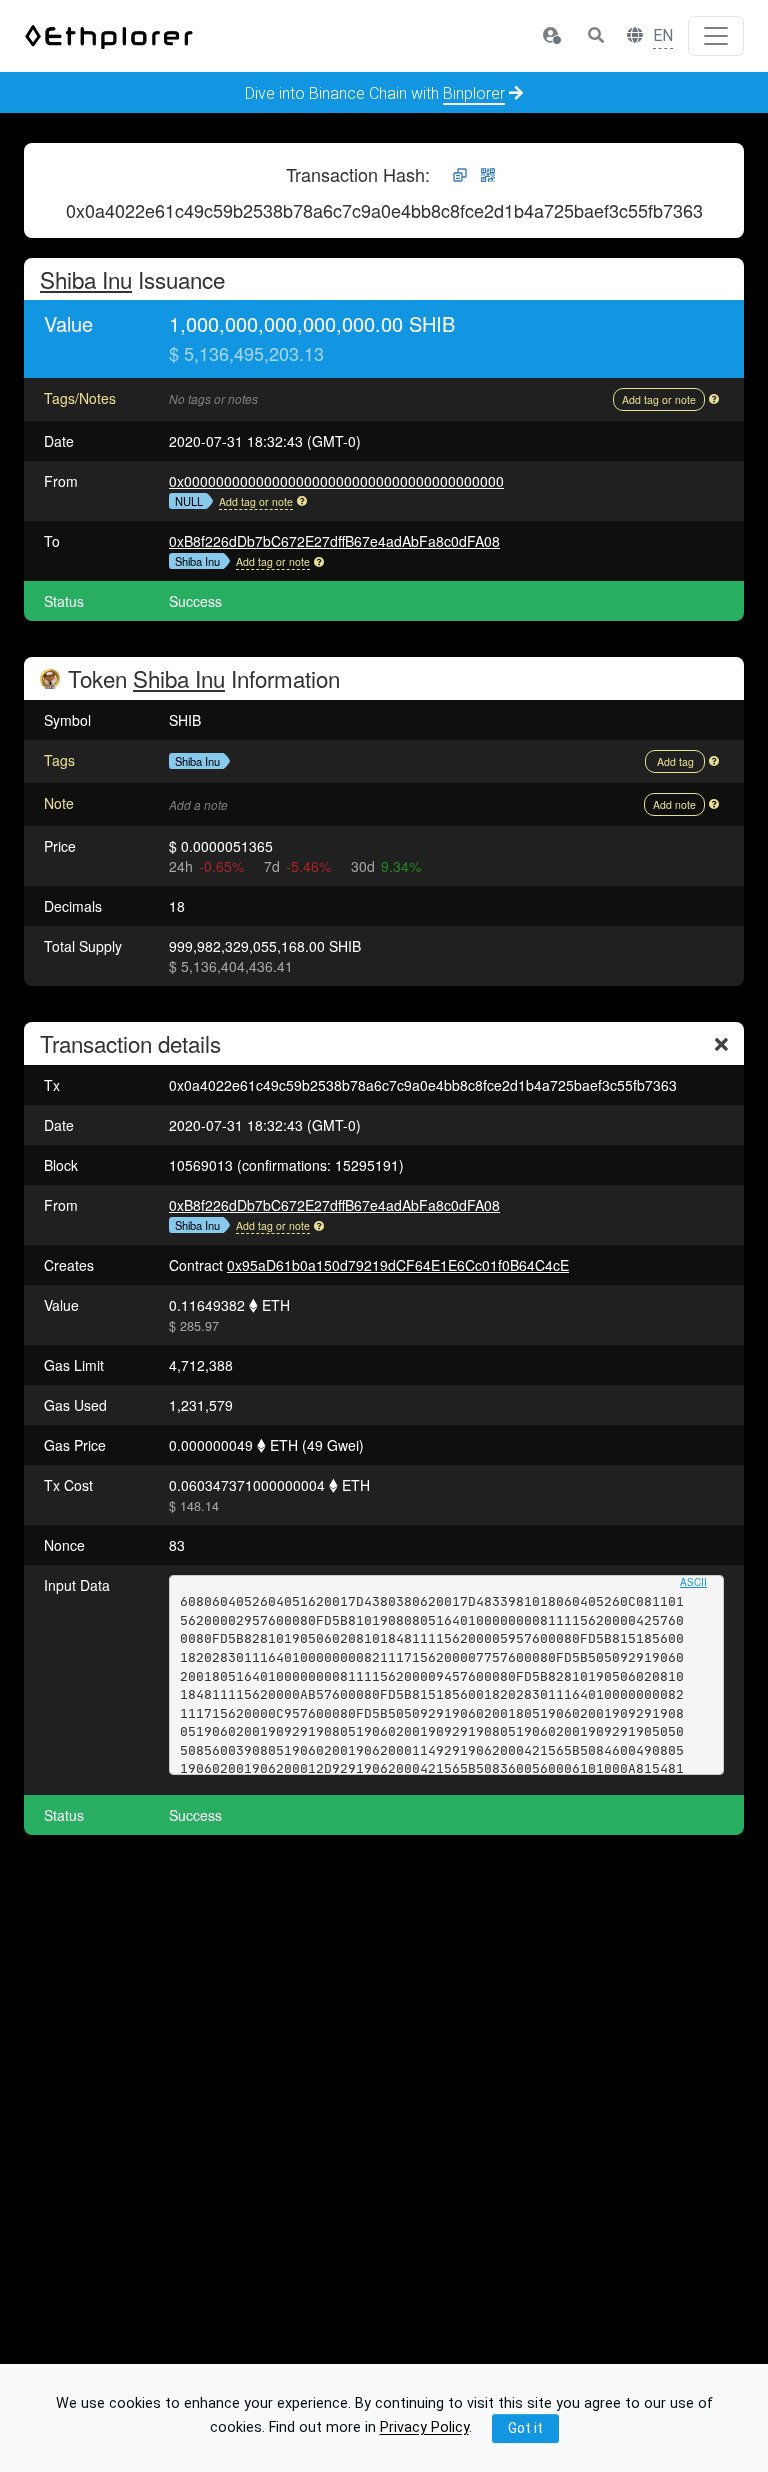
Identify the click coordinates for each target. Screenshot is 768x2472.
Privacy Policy (424, 2428)
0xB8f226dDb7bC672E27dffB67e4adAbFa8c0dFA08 (334, 541)
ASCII (693, 1582)
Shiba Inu (86, 279)
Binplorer (474, 93)
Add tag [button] (675, 761)
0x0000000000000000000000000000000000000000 (336, 481)
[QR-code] (488, 176)
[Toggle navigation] (716, 36)
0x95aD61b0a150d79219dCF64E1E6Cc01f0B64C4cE (398, 1265)
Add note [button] (674, 804)
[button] (551, 36)
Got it (525, 2428)
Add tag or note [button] (659, 399)
